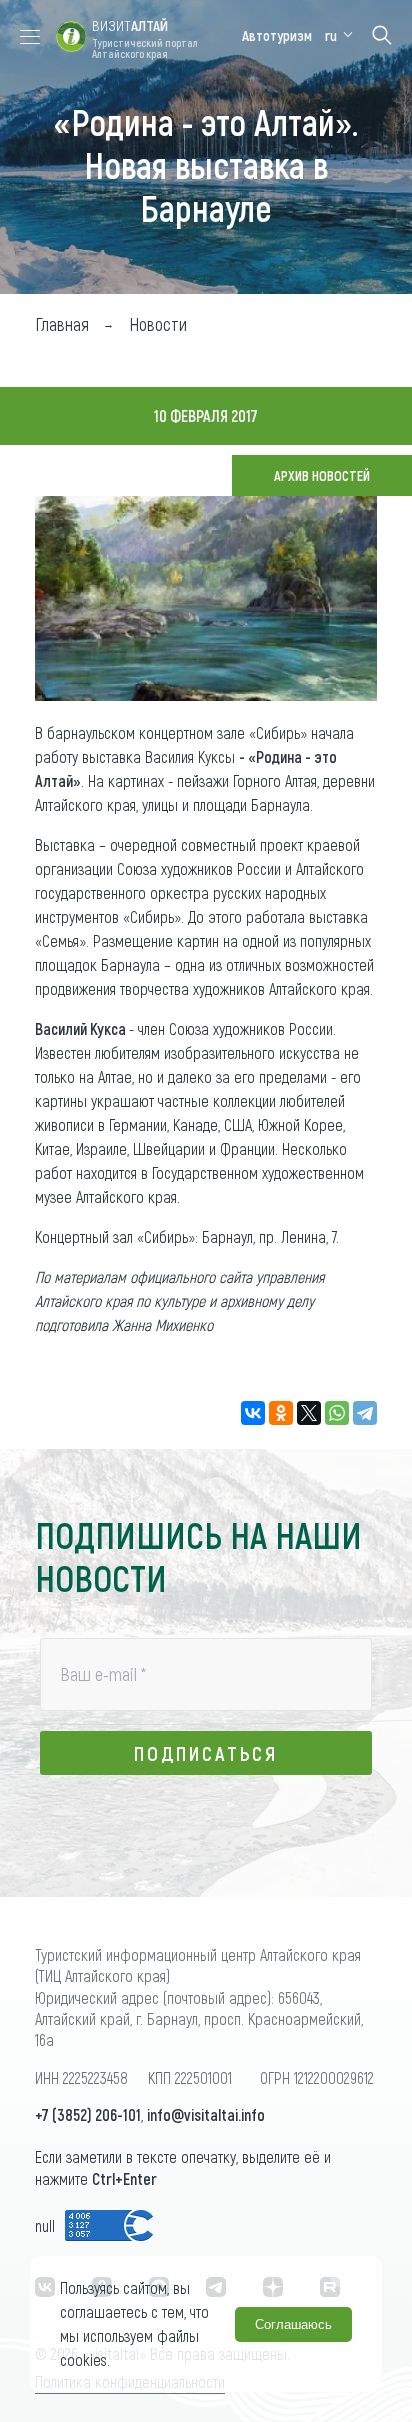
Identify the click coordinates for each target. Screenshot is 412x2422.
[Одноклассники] (281, 1413)
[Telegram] (365, 1413)
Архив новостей (322, 475)
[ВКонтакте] (253, 1413)
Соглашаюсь (293, 2324)
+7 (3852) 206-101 (88, 2114)
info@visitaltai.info (206, 2114)
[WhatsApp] (337, 1413)
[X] (309, 1413)
